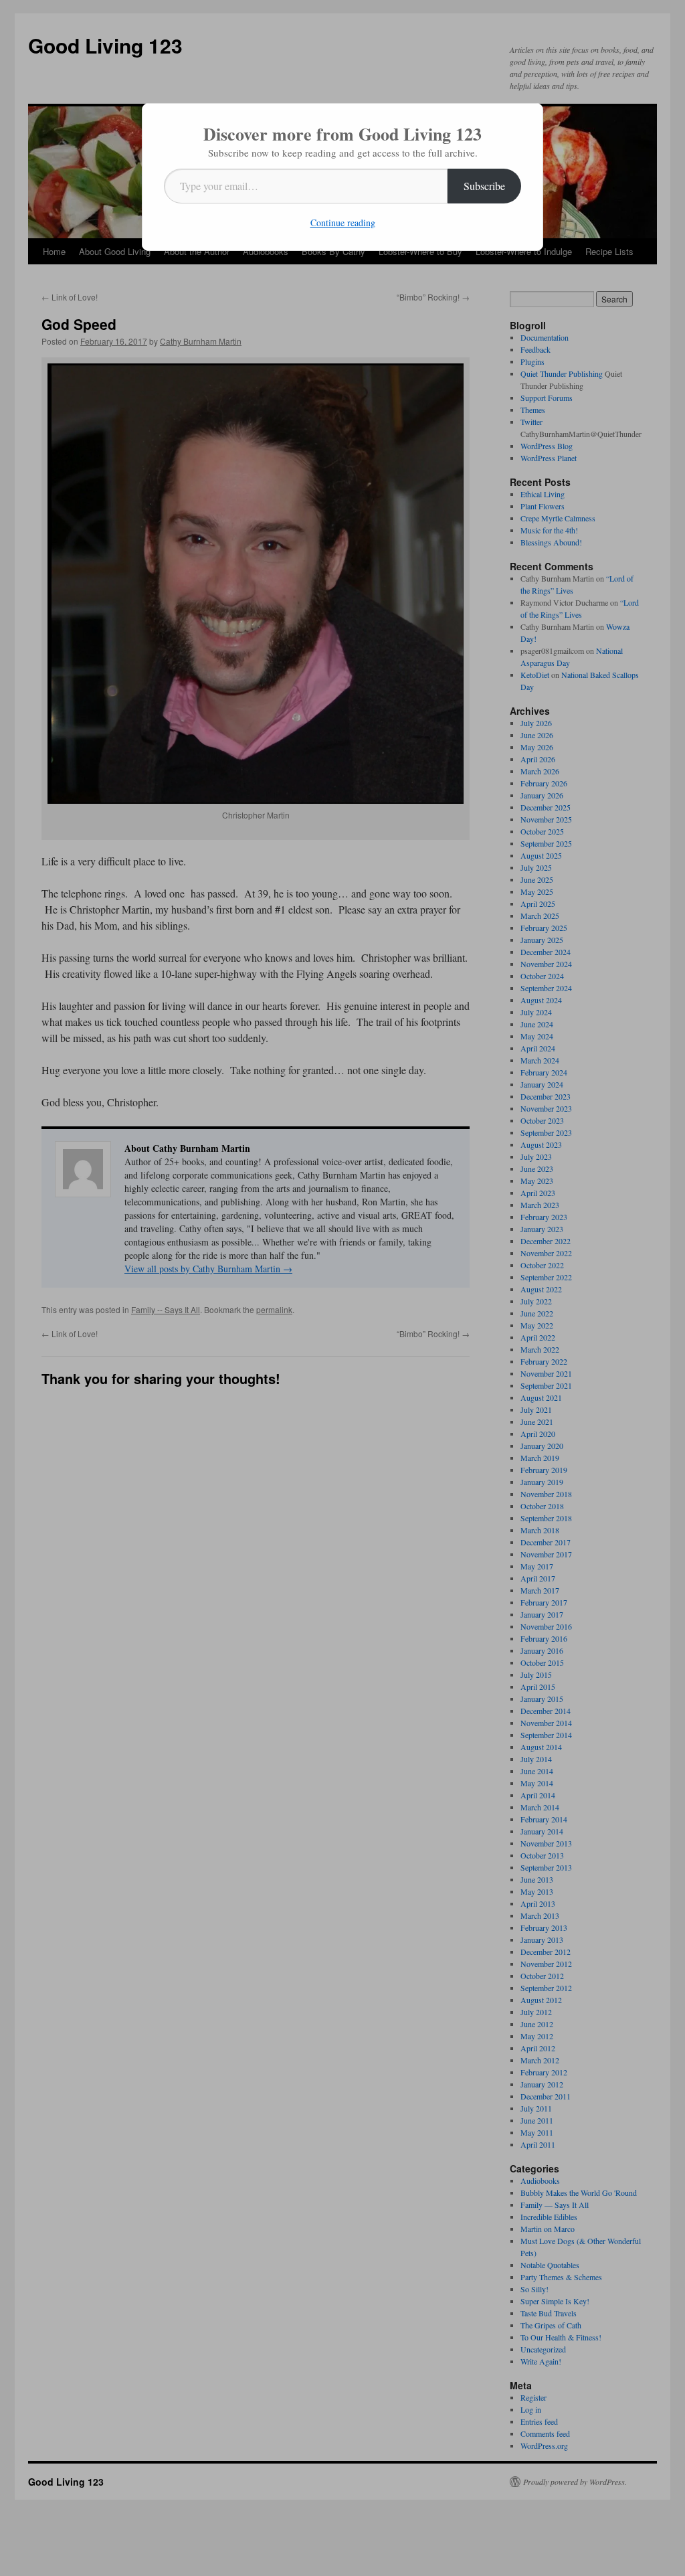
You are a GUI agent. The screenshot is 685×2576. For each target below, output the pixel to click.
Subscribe (484, 186)
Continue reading (343, 223)
